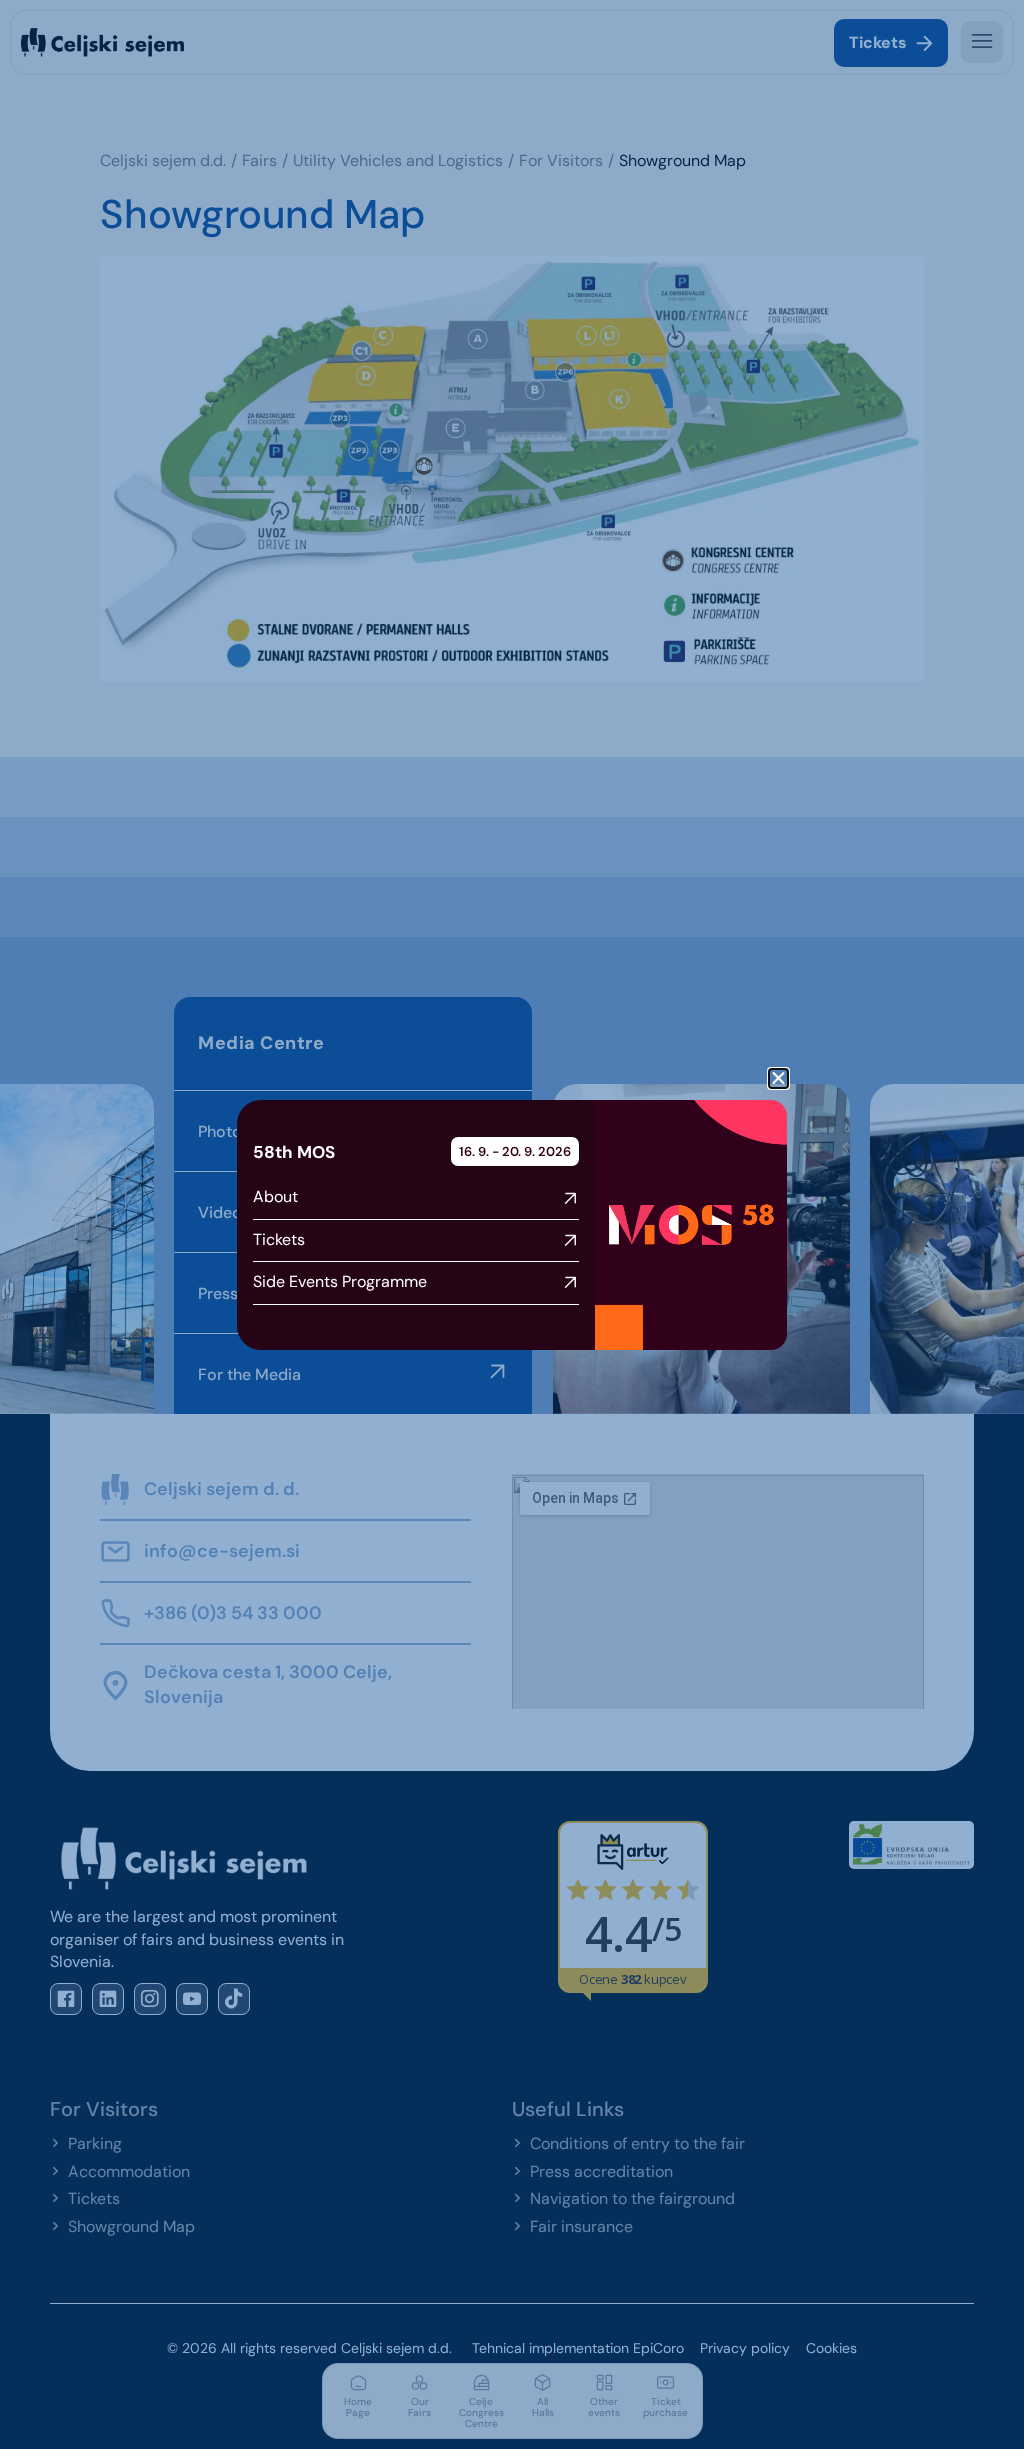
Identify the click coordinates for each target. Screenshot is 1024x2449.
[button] (778, 1078)
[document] (512, 1224)
